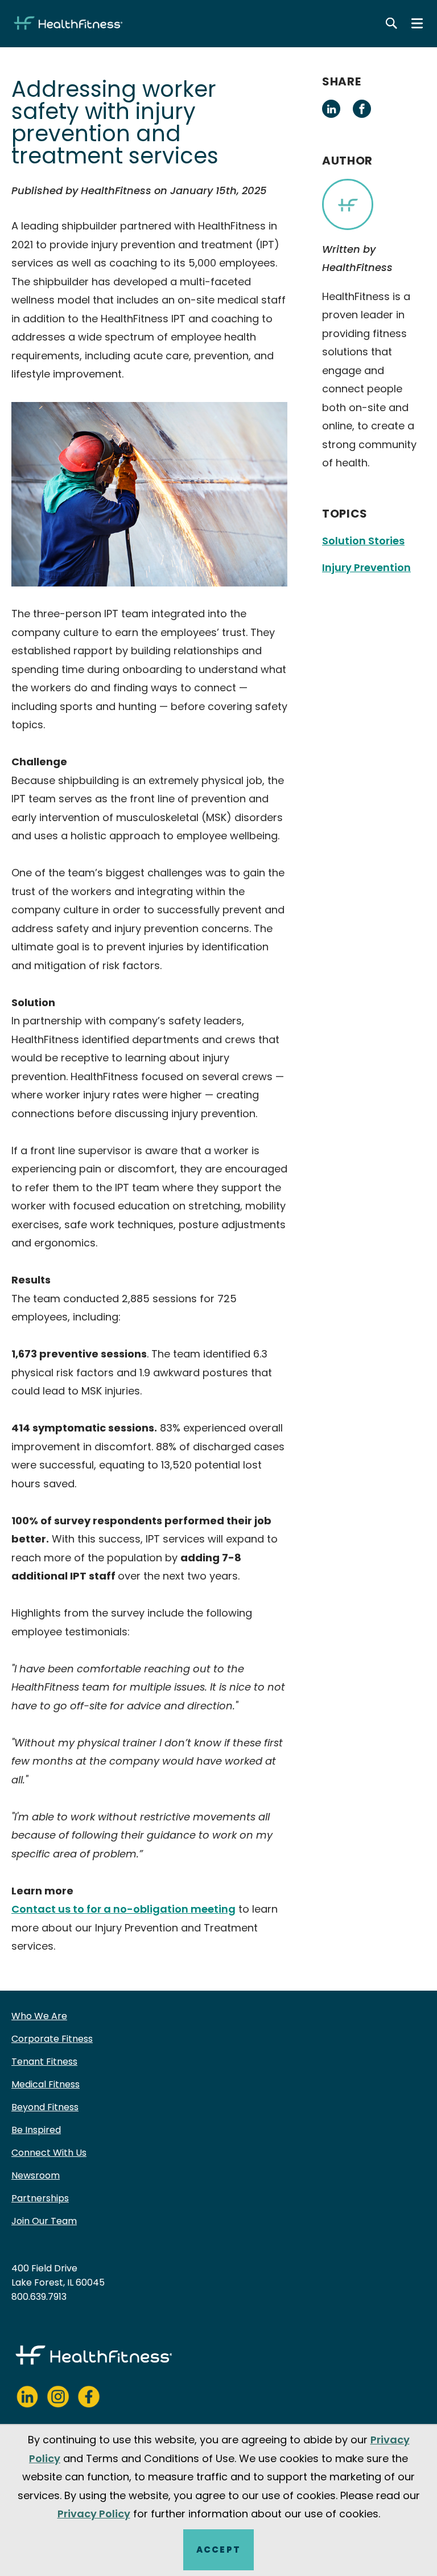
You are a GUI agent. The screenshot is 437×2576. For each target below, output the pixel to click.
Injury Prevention (366, 567)
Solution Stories (363, 541)
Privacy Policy (94, 2514)
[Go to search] (391, 23)
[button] (331, 109)
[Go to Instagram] (58, 2397)
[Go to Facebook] (89, 2397)
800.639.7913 (39, 2297)
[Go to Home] (68, 23)
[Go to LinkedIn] (27, 2397)
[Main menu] (417, 23)
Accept (218, 2550)
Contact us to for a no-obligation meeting (123, 1909)
